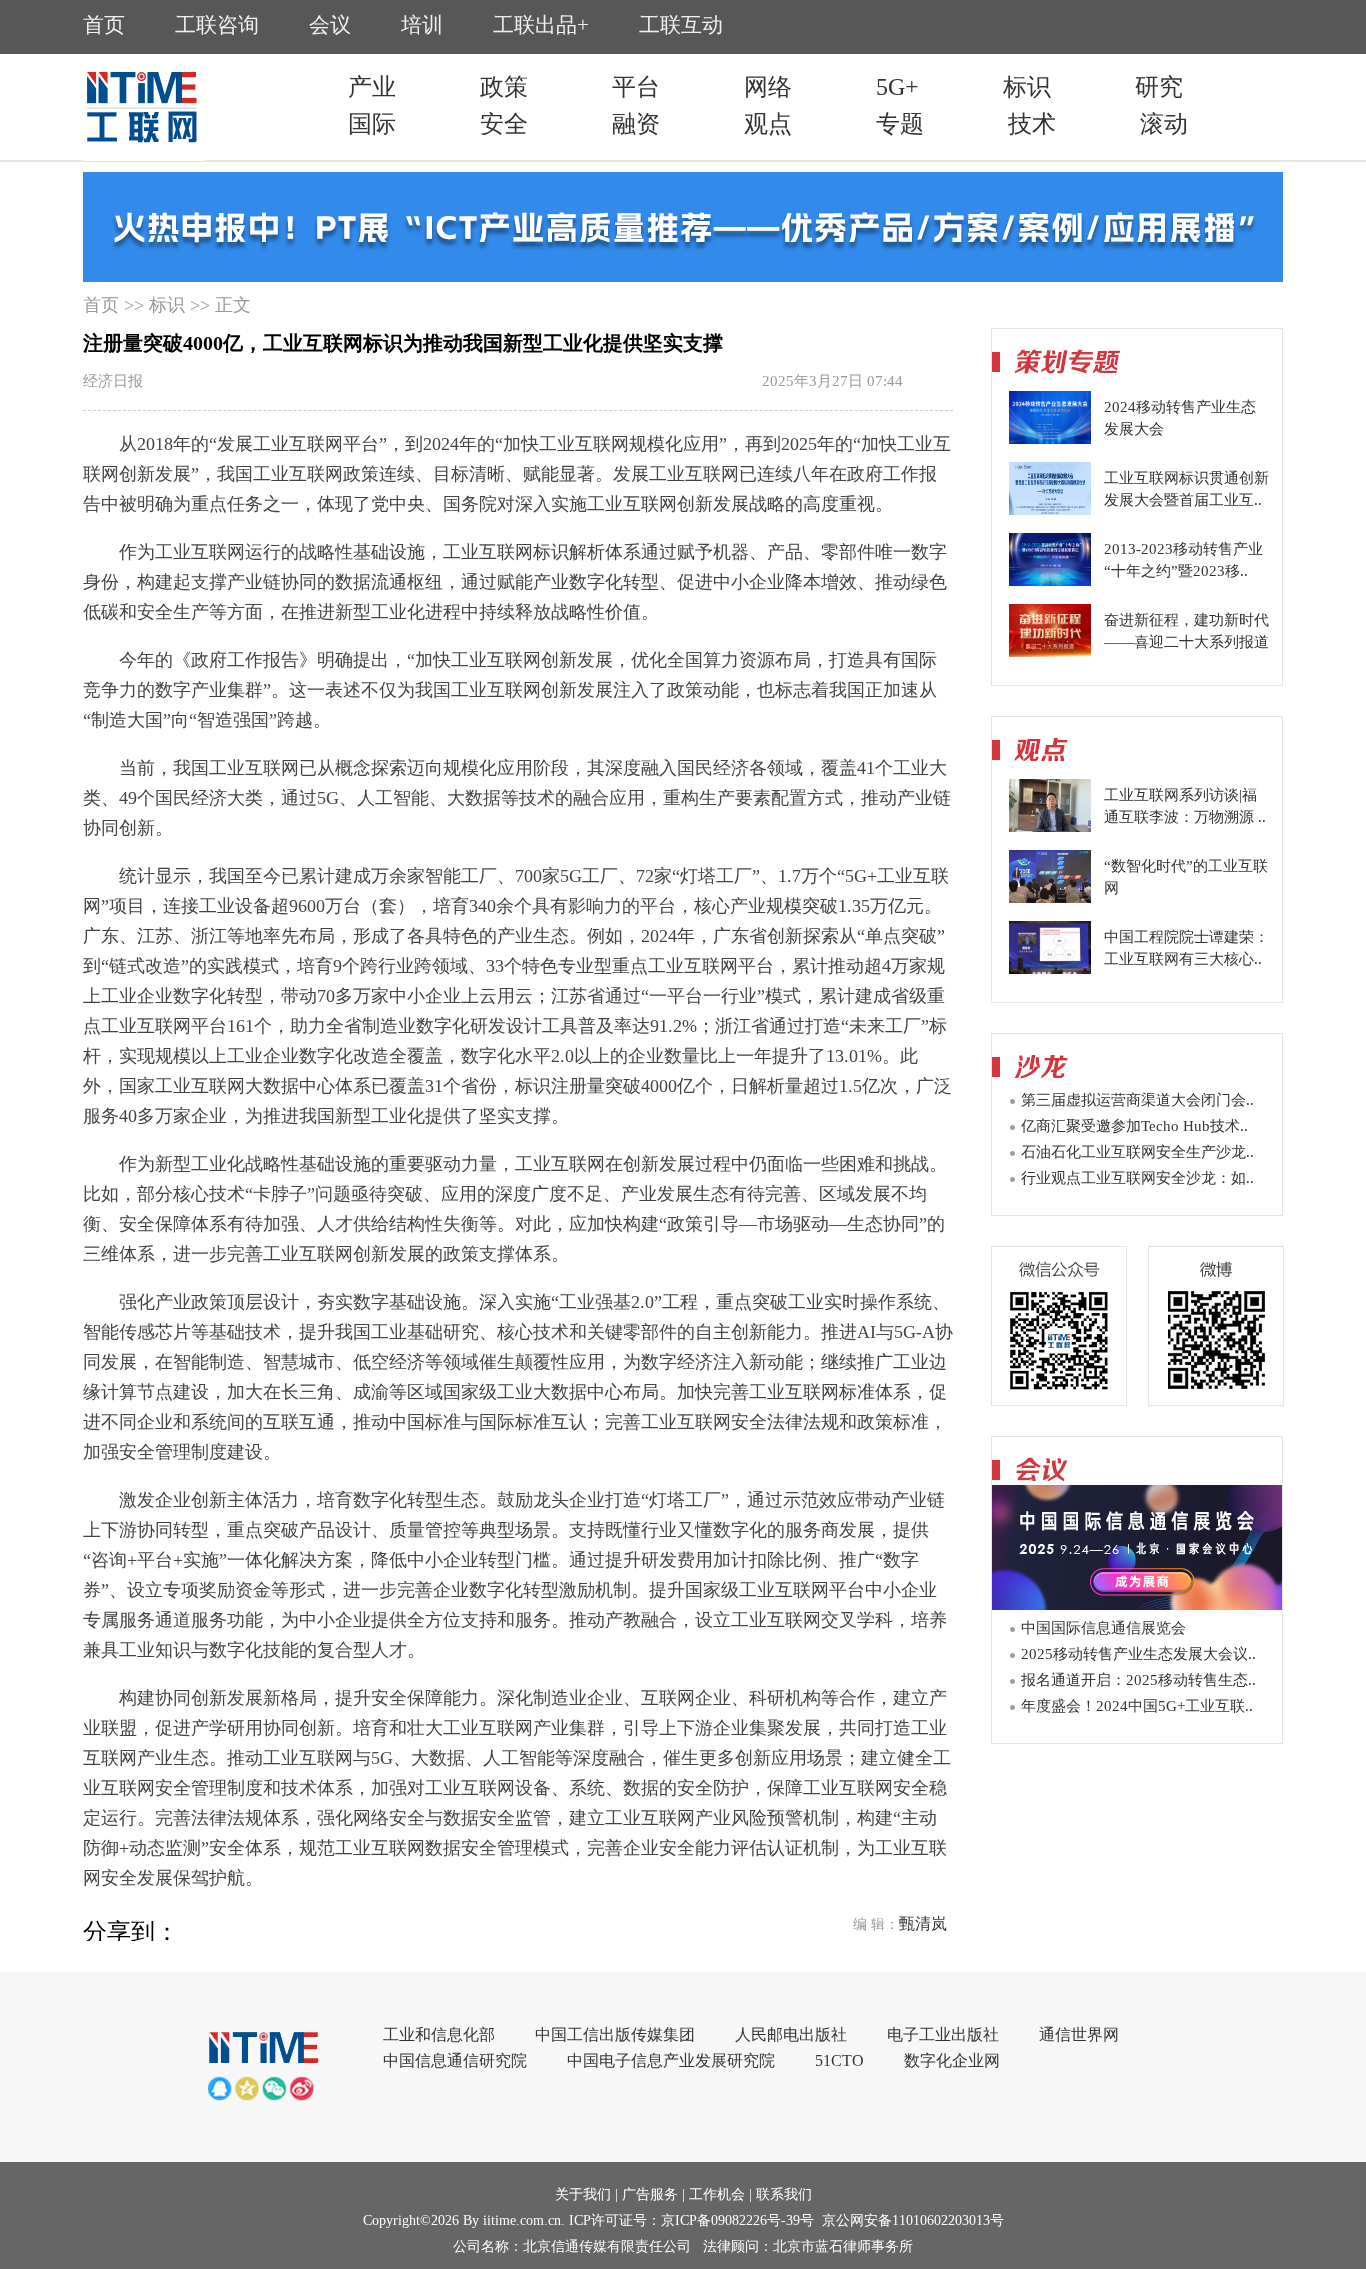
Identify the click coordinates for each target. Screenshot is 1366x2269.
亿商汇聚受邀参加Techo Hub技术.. (1134, 1126)
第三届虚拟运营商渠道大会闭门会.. (1137, 1100)
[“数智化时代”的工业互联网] (1050, 898)
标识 (167, 305)
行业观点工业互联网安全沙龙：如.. (1137, 1178)
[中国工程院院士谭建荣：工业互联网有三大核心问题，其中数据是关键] (1050, 969)
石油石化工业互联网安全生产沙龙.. (1137, 1152)
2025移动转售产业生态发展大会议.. (1138, 1654)
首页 (101, 305)
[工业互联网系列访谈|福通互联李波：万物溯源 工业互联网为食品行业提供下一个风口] (1050, 827)
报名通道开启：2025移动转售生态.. (1138, 1680)
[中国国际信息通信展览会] (1137, 1604)
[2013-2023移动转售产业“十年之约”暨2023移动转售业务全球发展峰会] (1050, 581)
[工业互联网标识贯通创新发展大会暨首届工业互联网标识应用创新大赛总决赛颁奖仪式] (1050, 510)
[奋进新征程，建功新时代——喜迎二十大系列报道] (1050, 652)
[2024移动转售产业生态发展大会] (1050, 439)
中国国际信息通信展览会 (1103, 1628)
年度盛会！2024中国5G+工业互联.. (1137, 1706)
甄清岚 (923, 1923)
